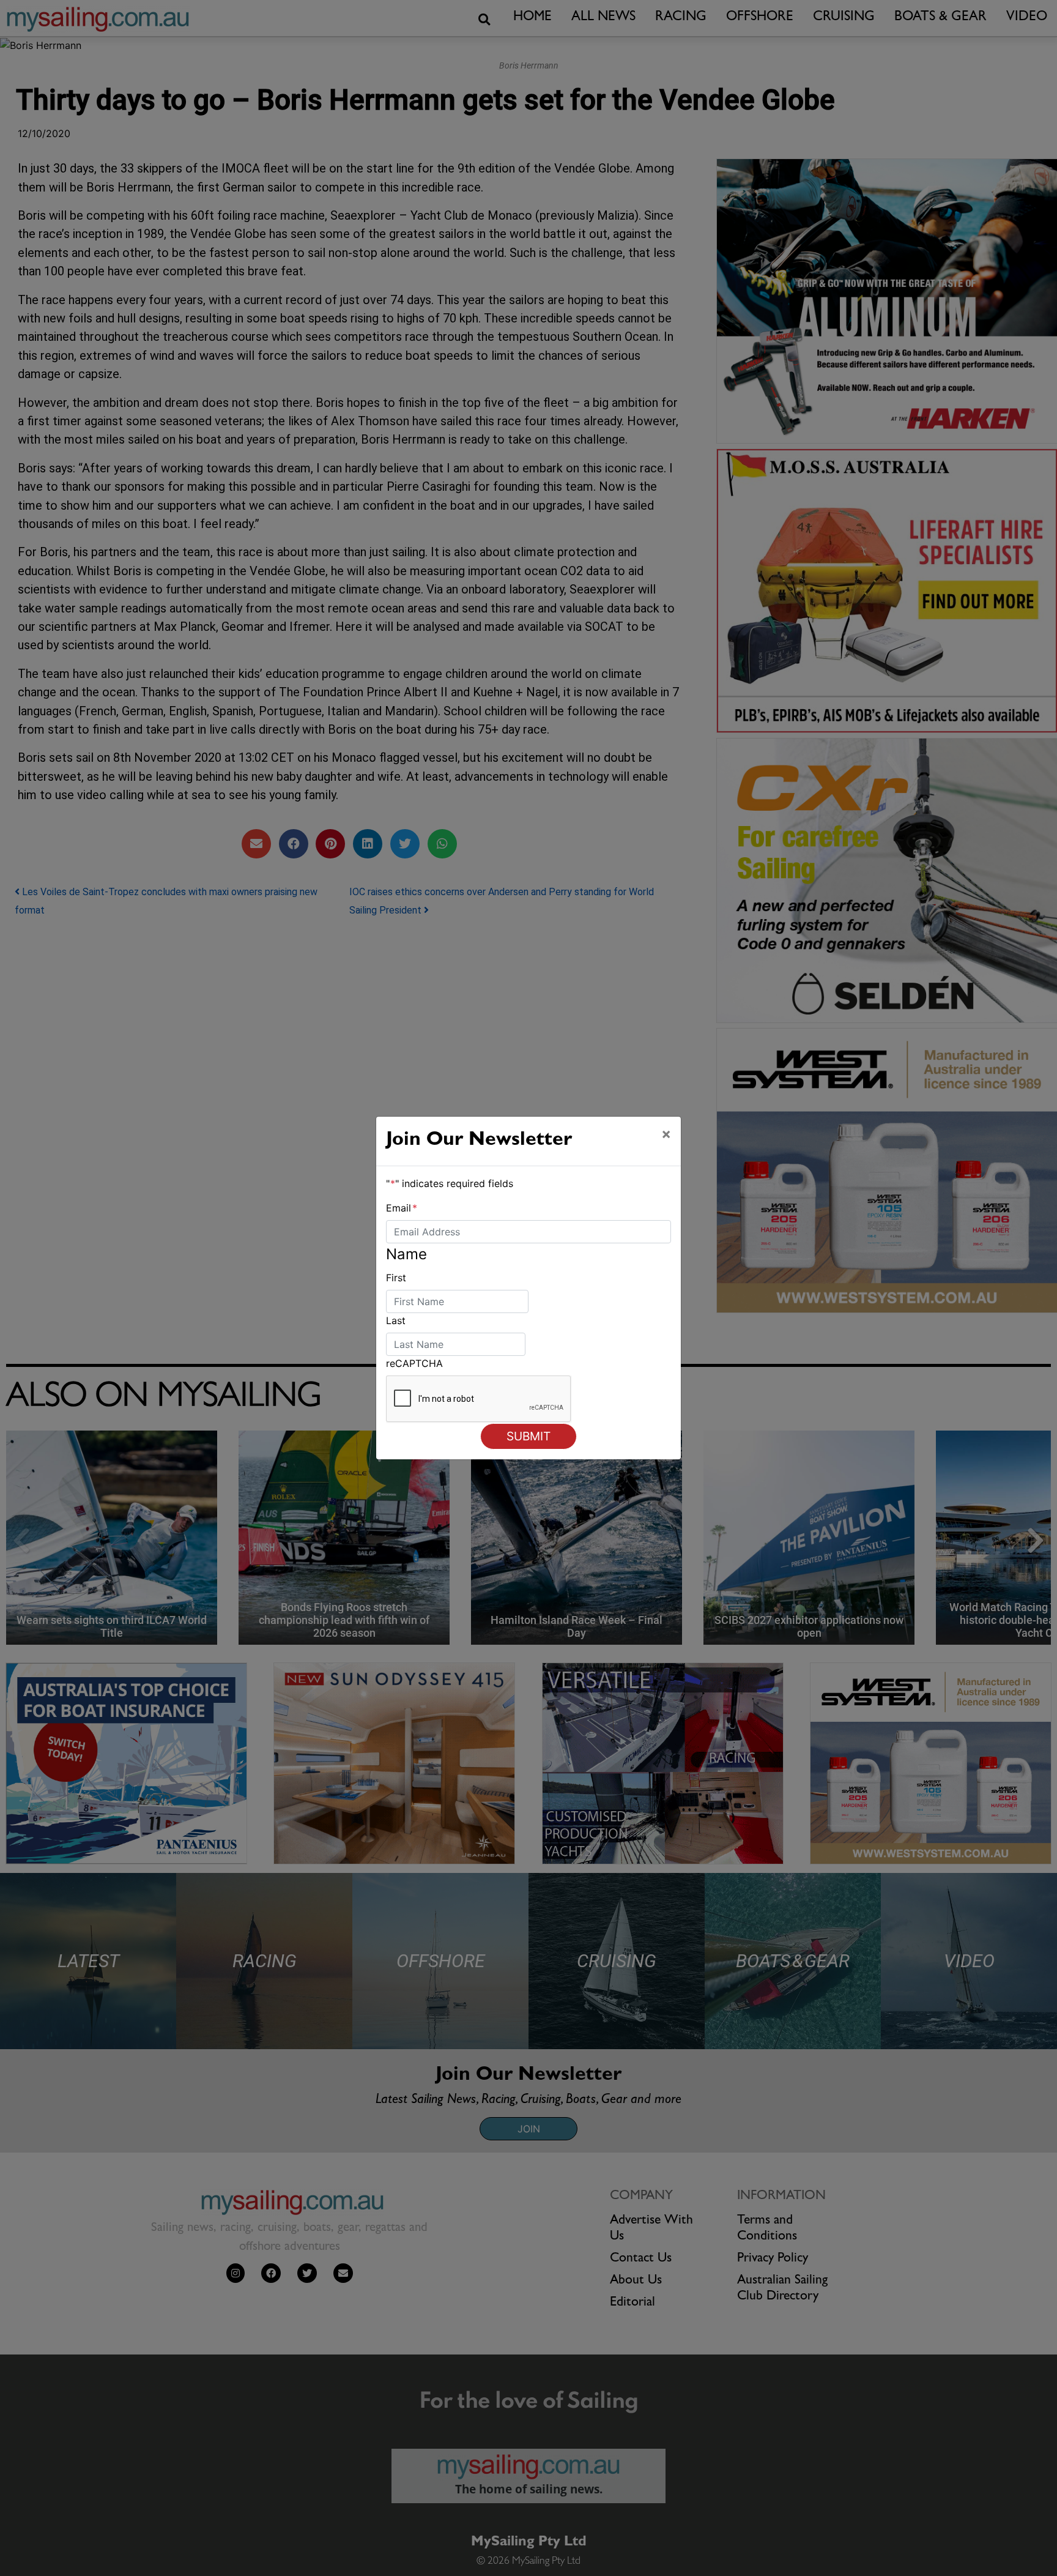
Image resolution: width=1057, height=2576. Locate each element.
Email (402, 1208)
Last (396, 1320)
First (396, 1278)
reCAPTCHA (414, 1363)
